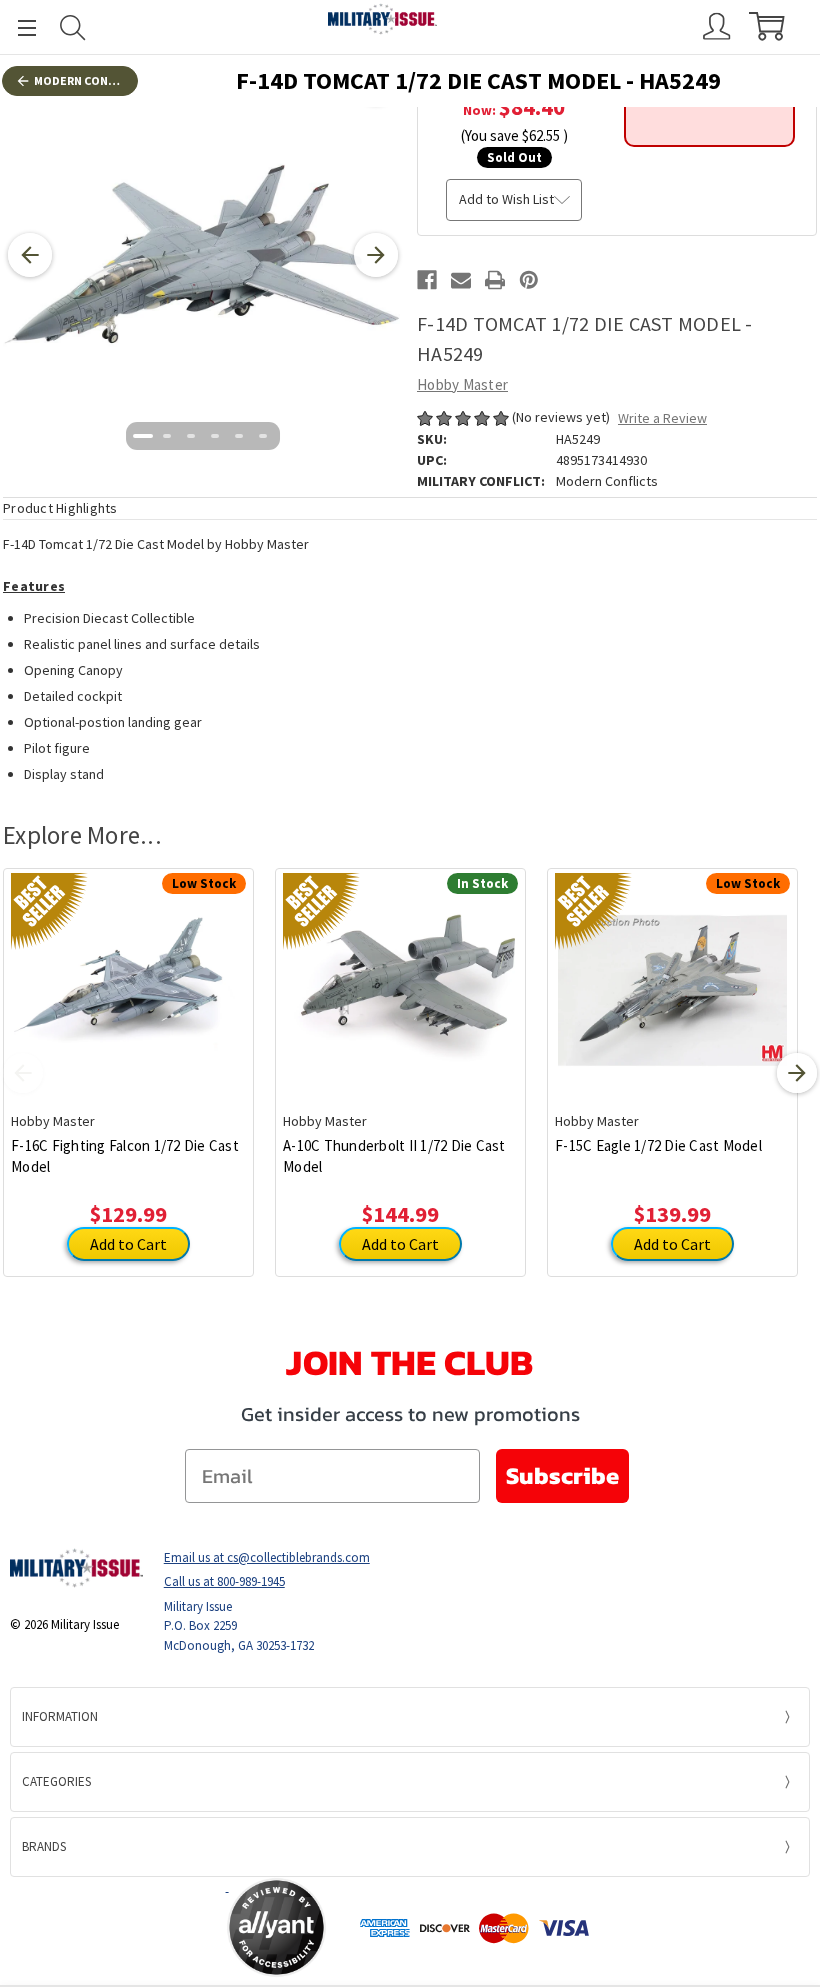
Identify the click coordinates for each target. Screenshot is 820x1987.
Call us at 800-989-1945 (224, 1581)
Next (797, 1073)
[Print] (495, 280)
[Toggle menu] (18, 27)
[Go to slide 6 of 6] (263, 436)
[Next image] (376, 255)
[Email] (461, 280)
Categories (56, 1781)
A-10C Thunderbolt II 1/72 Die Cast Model (394, 1156)
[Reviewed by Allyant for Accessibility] (276, 1927)
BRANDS (44, 1846)
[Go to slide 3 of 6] (191, 436)
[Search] (73, 27)
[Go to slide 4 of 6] (215, 436)
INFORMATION (60, 1716)
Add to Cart (128, 1244)
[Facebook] (427, 280)
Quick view (128, 975)
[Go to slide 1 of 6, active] (143, 436)
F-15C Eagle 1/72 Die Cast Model (658, 1145)
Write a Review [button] (662, 418)
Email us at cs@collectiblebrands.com (267, 1557)
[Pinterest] (529, 280)
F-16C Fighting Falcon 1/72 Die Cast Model (125, 1156)
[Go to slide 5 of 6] (239, 436)
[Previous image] (30, 255)
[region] (203, 255)
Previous (23, 1073)
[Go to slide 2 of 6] (167, 436)
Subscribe (562, 1475)
